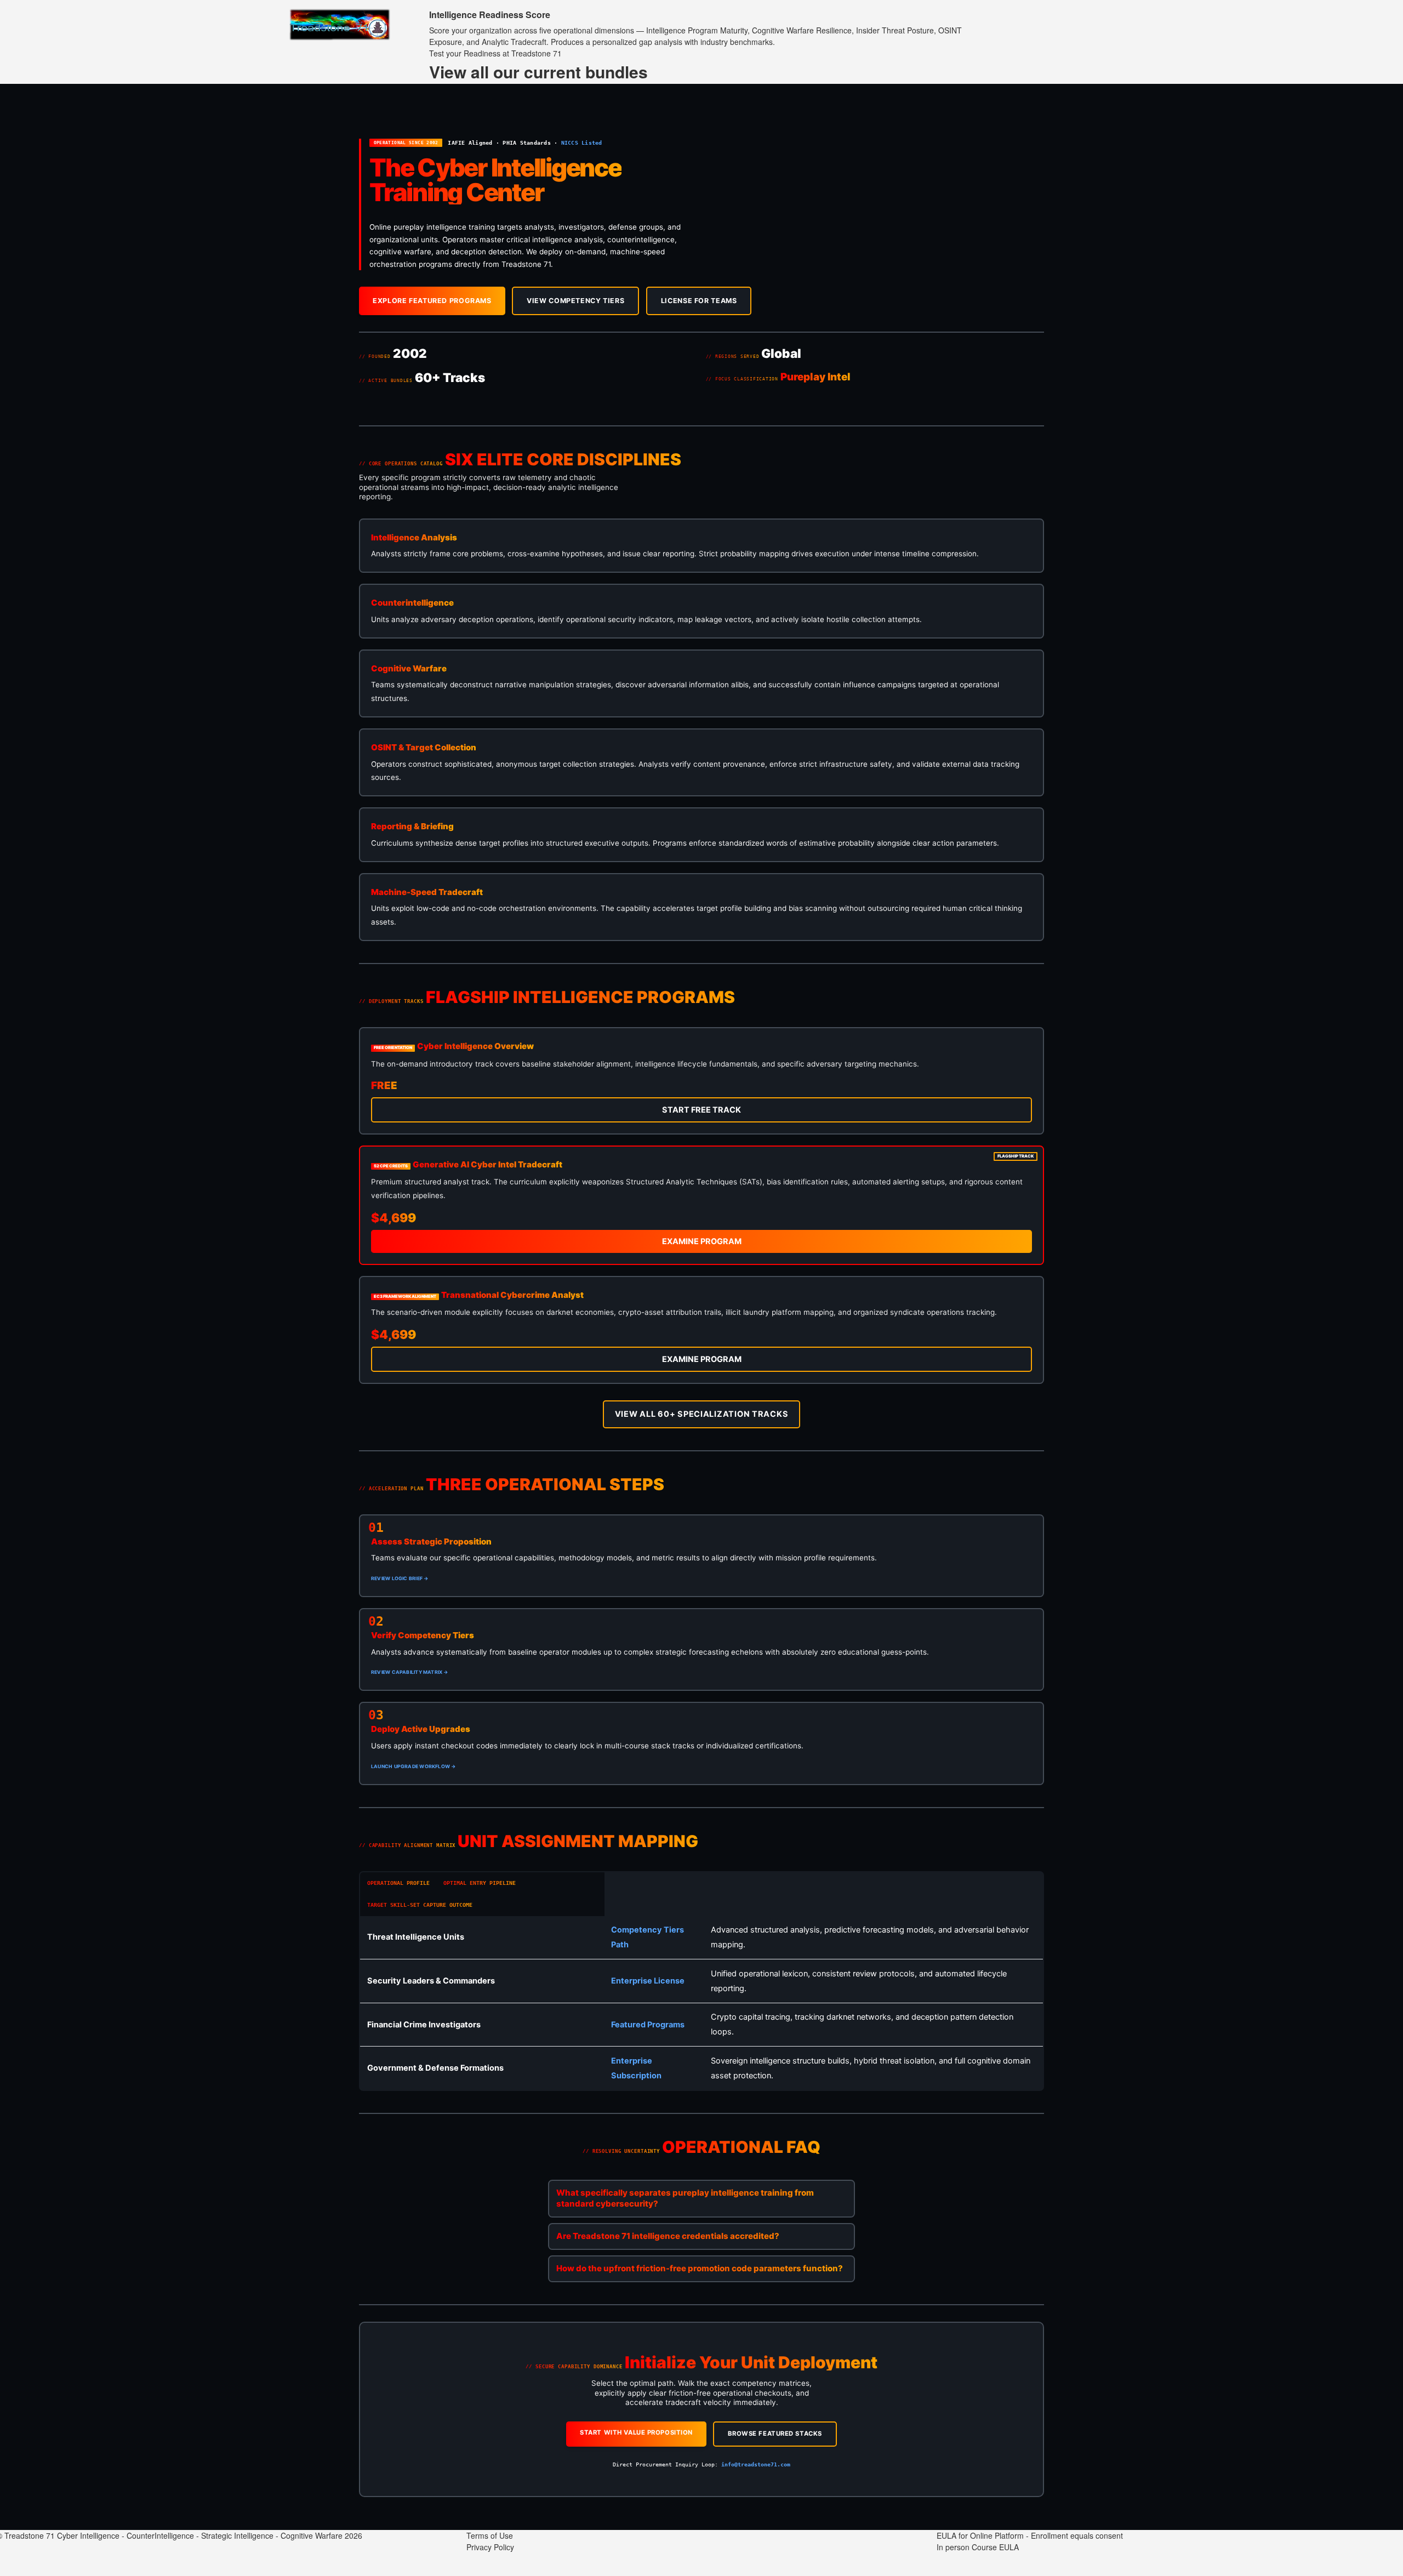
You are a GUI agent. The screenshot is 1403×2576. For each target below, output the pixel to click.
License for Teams (699, 301)
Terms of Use (490, 2535)
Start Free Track (701, 1110)
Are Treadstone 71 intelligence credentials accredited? (668, 2236)
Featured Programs (648, 2025)
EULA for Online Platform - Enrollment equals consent (1030, 2535)
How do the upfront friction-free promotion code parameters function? (700, 2268)
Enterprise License (648, 1981)
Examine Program (702, 1241)
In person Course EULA (978, 2547)
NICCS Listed (582, 143)
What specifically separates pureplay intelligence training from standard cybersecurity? (685, 2198)
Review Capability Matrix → (410, 1672)
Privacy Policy (490, 2547)
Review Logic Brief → (400, 1578)
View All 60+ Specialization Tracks (702, 1414)
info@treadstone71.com (756, 2464)
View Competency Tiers (575, 301)
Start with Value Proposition (636, 2432)
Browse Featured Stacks (775, 2433)
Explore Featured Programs (432, 301)
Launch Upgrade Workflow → (413, 1766)
